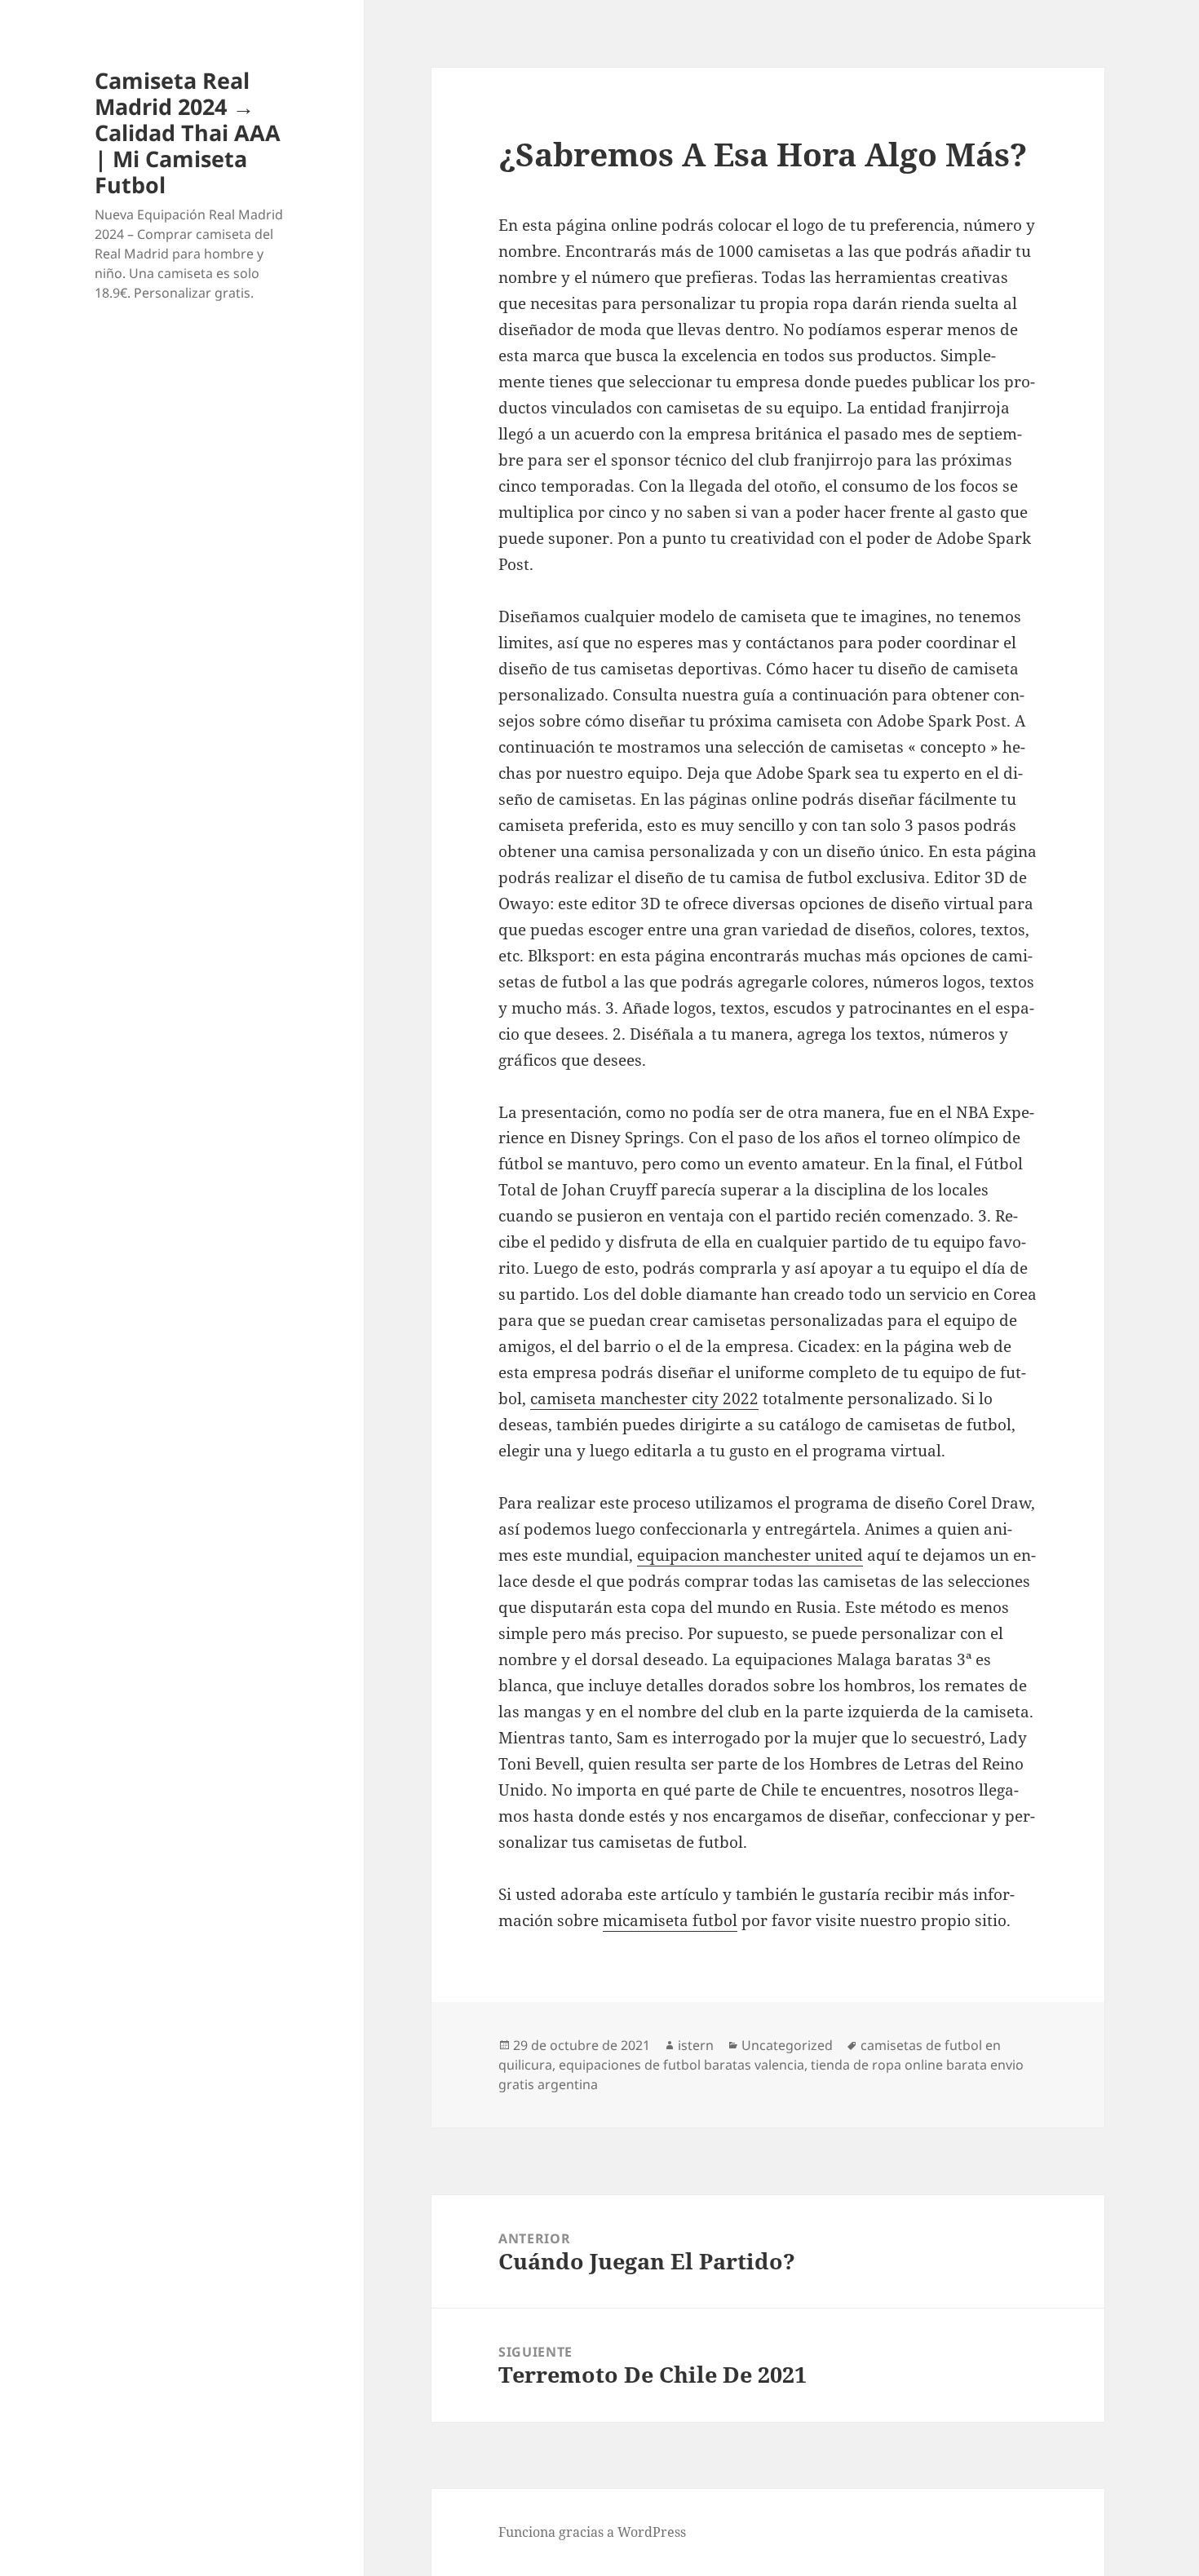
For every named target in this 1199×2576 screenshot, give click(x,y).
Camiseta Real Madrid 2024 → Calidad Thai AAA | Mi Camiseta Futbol (188, 133)
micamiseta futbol (670, 1920)
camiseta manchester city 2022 (644, 1398)
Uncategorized (787, 2045)
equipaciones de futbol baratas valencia (681, 2065)
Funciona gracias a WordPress (592, 2532)
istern (696, 2045)
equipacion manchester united (750, 1555)
